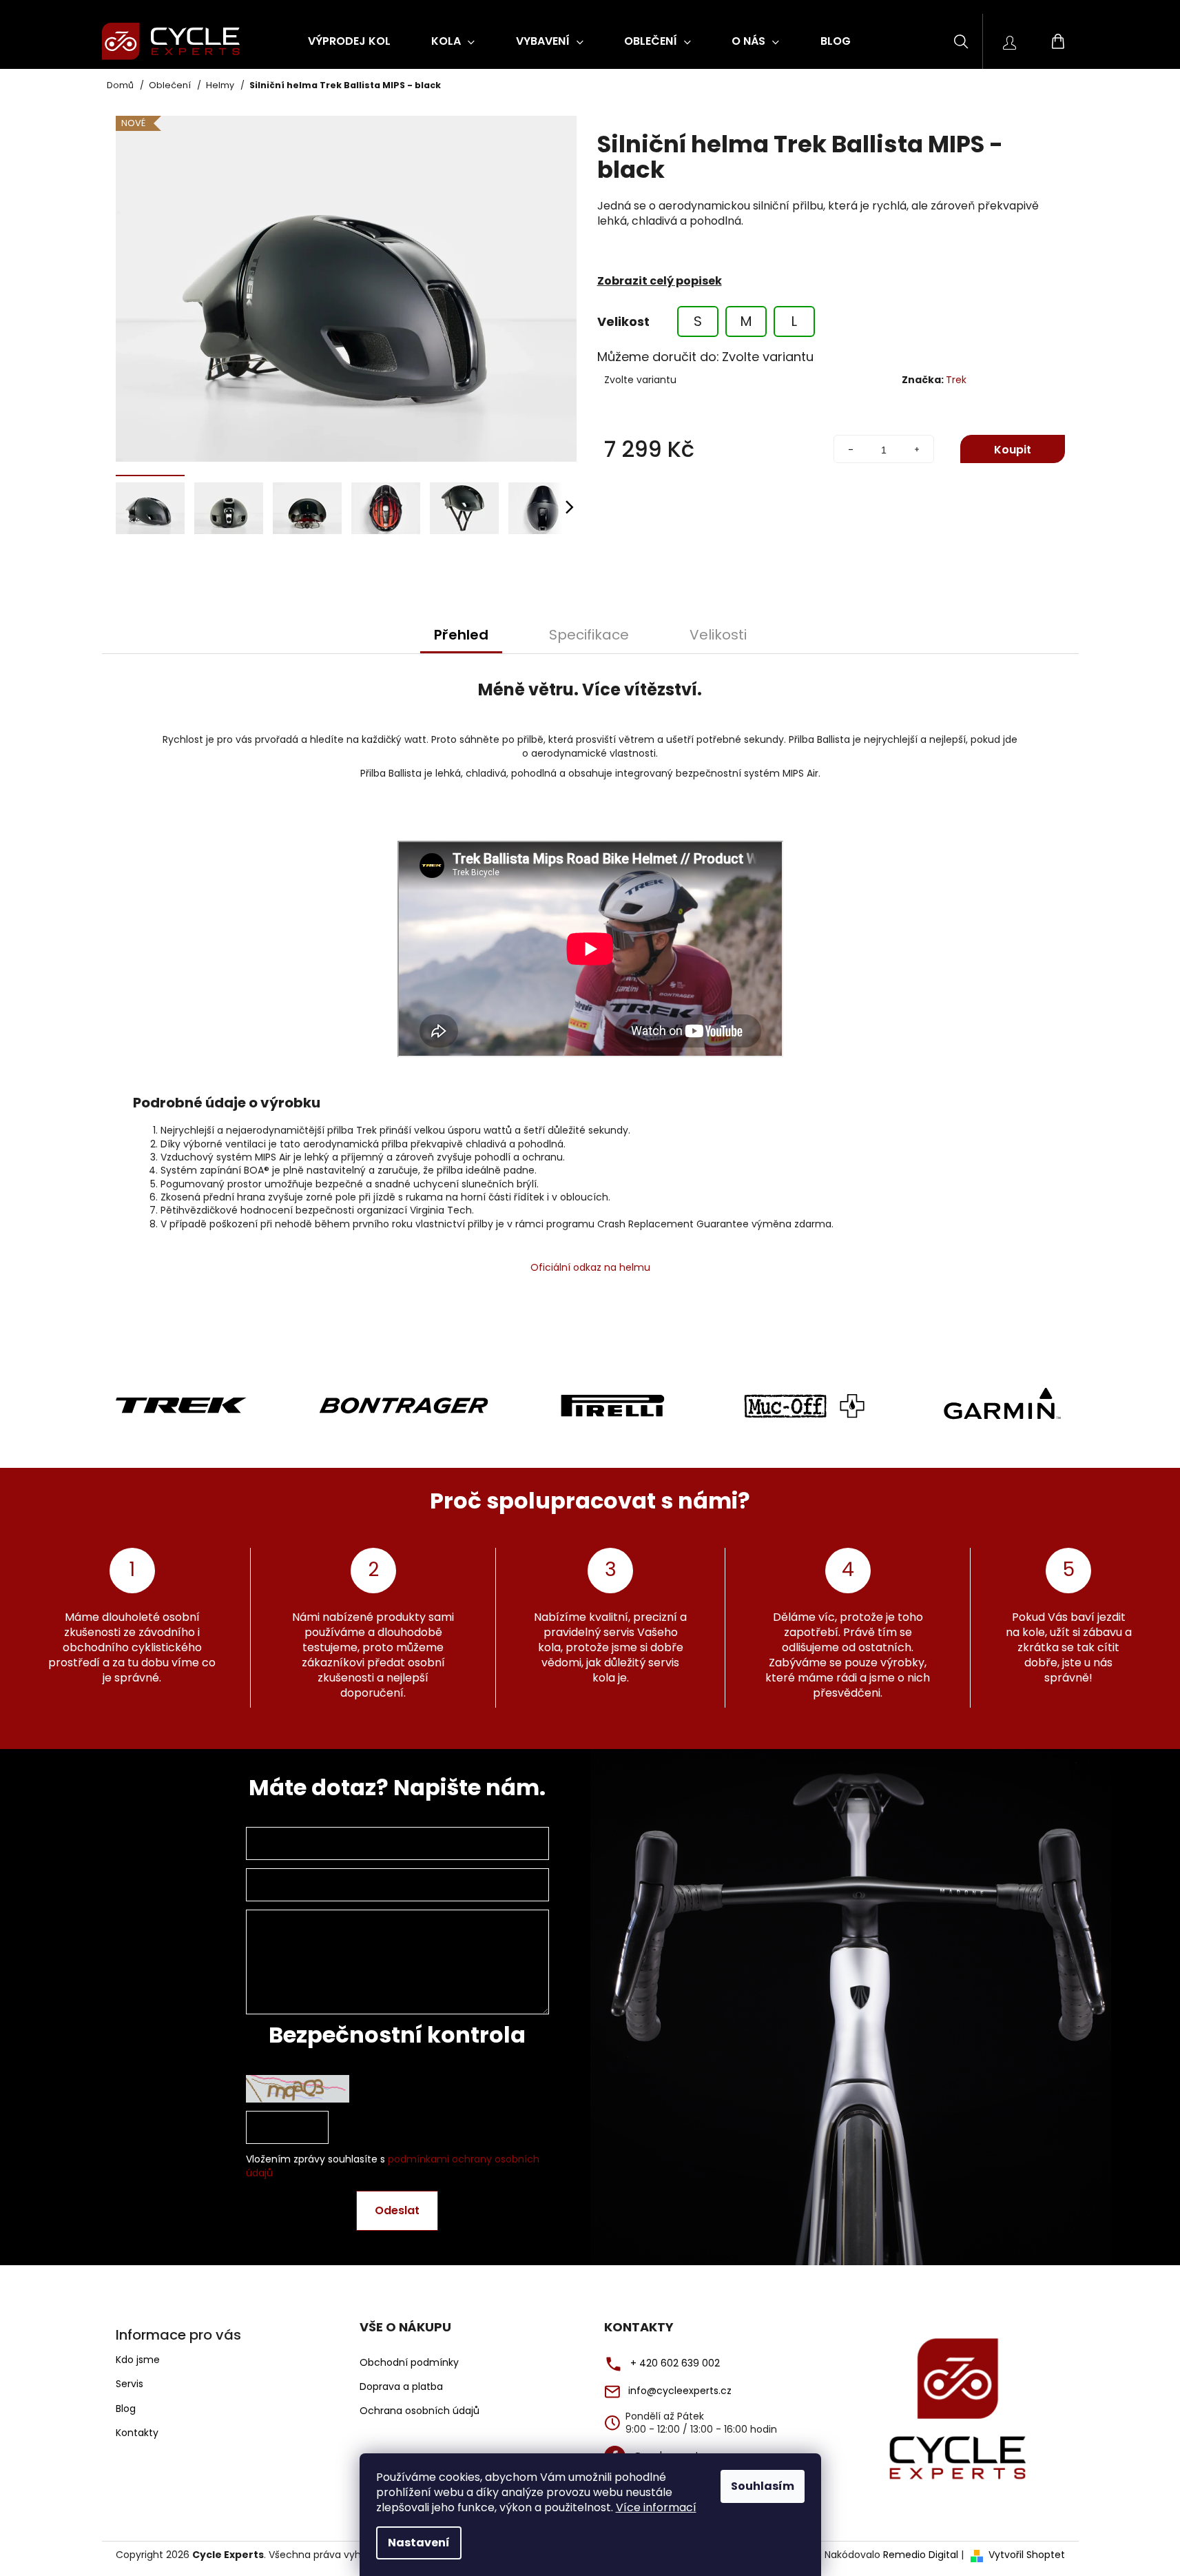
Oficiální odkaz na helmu (590, 1267)
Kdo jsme (138, 2360)
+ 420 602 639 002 (675, 2363)
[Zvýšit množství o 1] (917, 450)
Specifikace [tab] (589, 635)
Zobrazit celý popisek (660, 281)
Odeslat (397, 2210)
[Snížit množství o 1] (851, 450)
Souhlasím (763, 2486)
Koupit (1013, 450)
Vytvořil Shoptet (1027, 2555)
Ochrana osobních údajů (420, 2411)
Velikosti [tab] (718, 635)
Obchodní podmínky (409, 2363)
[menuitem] (349, 41)
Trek (956, 380)
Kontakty (137, 2433)
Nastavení (419, 2543)
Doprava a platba (401, 2387)
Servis (130, 2384)
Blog (126, 2409)
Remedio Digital (921, 2555)
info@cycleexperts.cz (680, 2391)
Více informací (656, 2507)
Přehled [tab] (461, 635)
